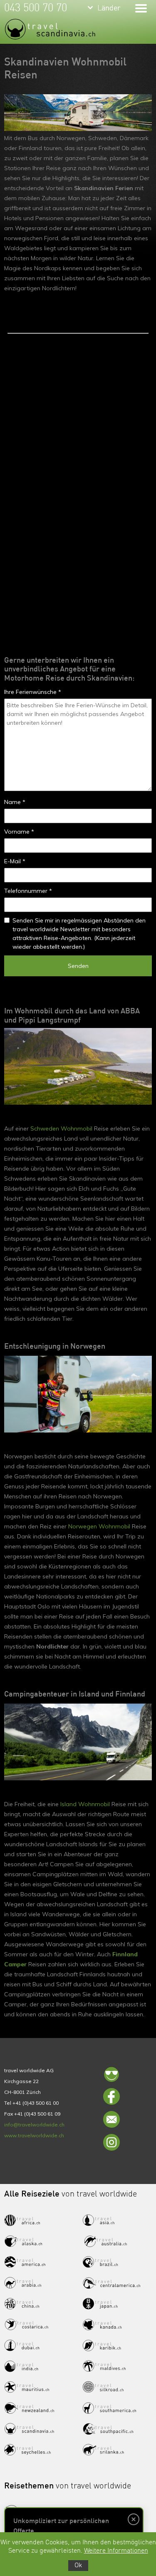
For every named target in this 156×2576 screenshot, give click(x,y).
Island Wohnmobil (85, 1804)
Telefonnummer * (28, 891)
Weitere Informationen (116, 2551)
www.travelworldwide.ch (34, 2135)
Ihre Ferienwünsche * (33, 692)
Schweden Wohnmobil (61, 1128)
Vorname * (19, 832)
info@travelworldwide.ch (34, 2125)
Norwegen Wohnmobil (99, 1526)
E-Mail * (15, 861)
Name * (15, 802)
